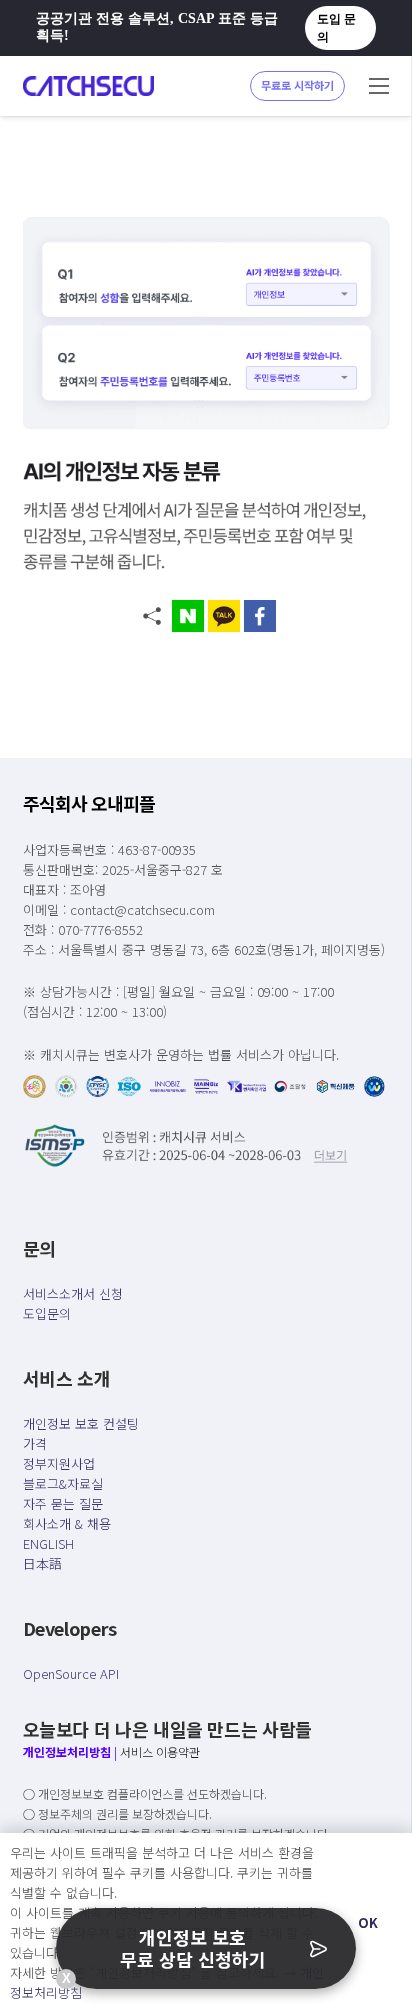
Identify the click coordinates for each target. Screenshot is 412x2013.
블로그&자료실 (63, 1483)
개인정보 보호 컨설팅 (81, 1423)
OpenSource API (71, 1673)
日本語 (42, 1563)
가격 (35, 1443)
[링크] (88, 86)
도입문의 (47, 1313)
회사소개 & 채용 (67, 1523)
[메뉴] (379, 86)
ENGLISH (48, 1543)
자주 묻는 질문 (63, 1503)
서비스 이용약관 (160, 1751)
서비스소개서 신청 (73, 1293)
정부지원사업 (59, 1463)
